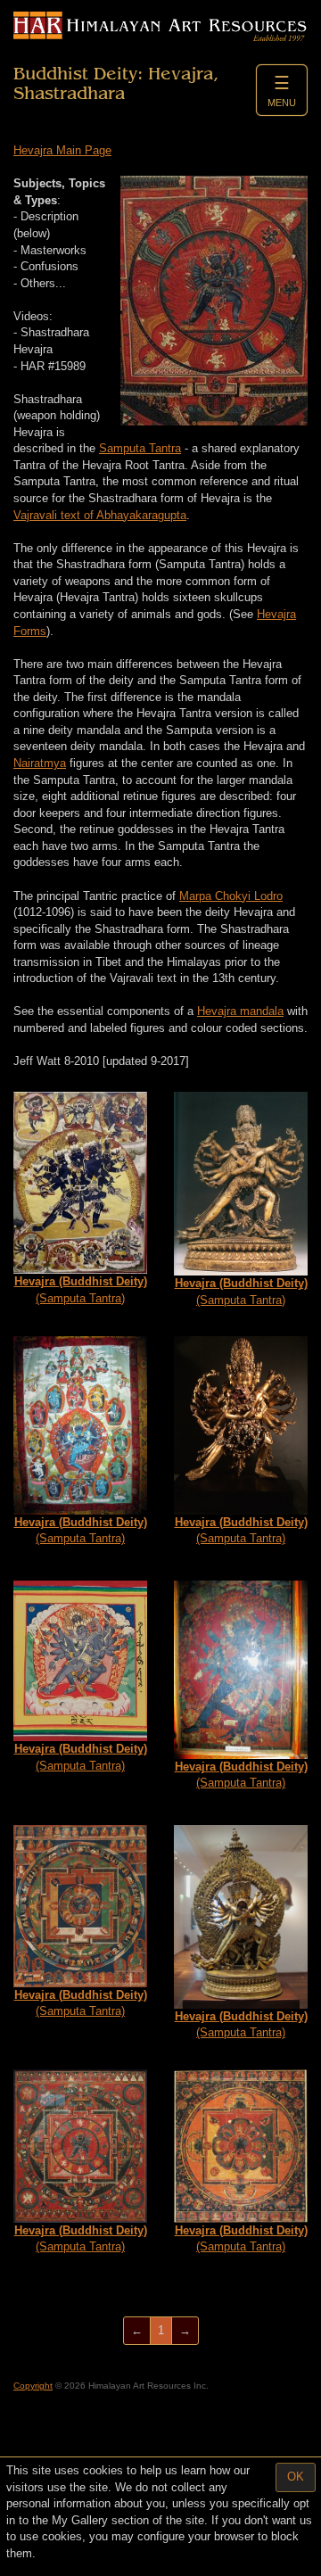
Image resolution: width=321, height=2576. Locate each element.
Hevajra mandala (240, 1011)
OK (296, 2477)
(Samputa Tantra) (81, 1290)
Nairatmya (40, 763)
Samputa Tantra (140, 448)
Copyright (33, 2386)
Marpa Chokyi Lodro (231, 896)
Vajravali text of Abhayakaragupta (100, 515)
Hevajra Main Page (62, 150)
